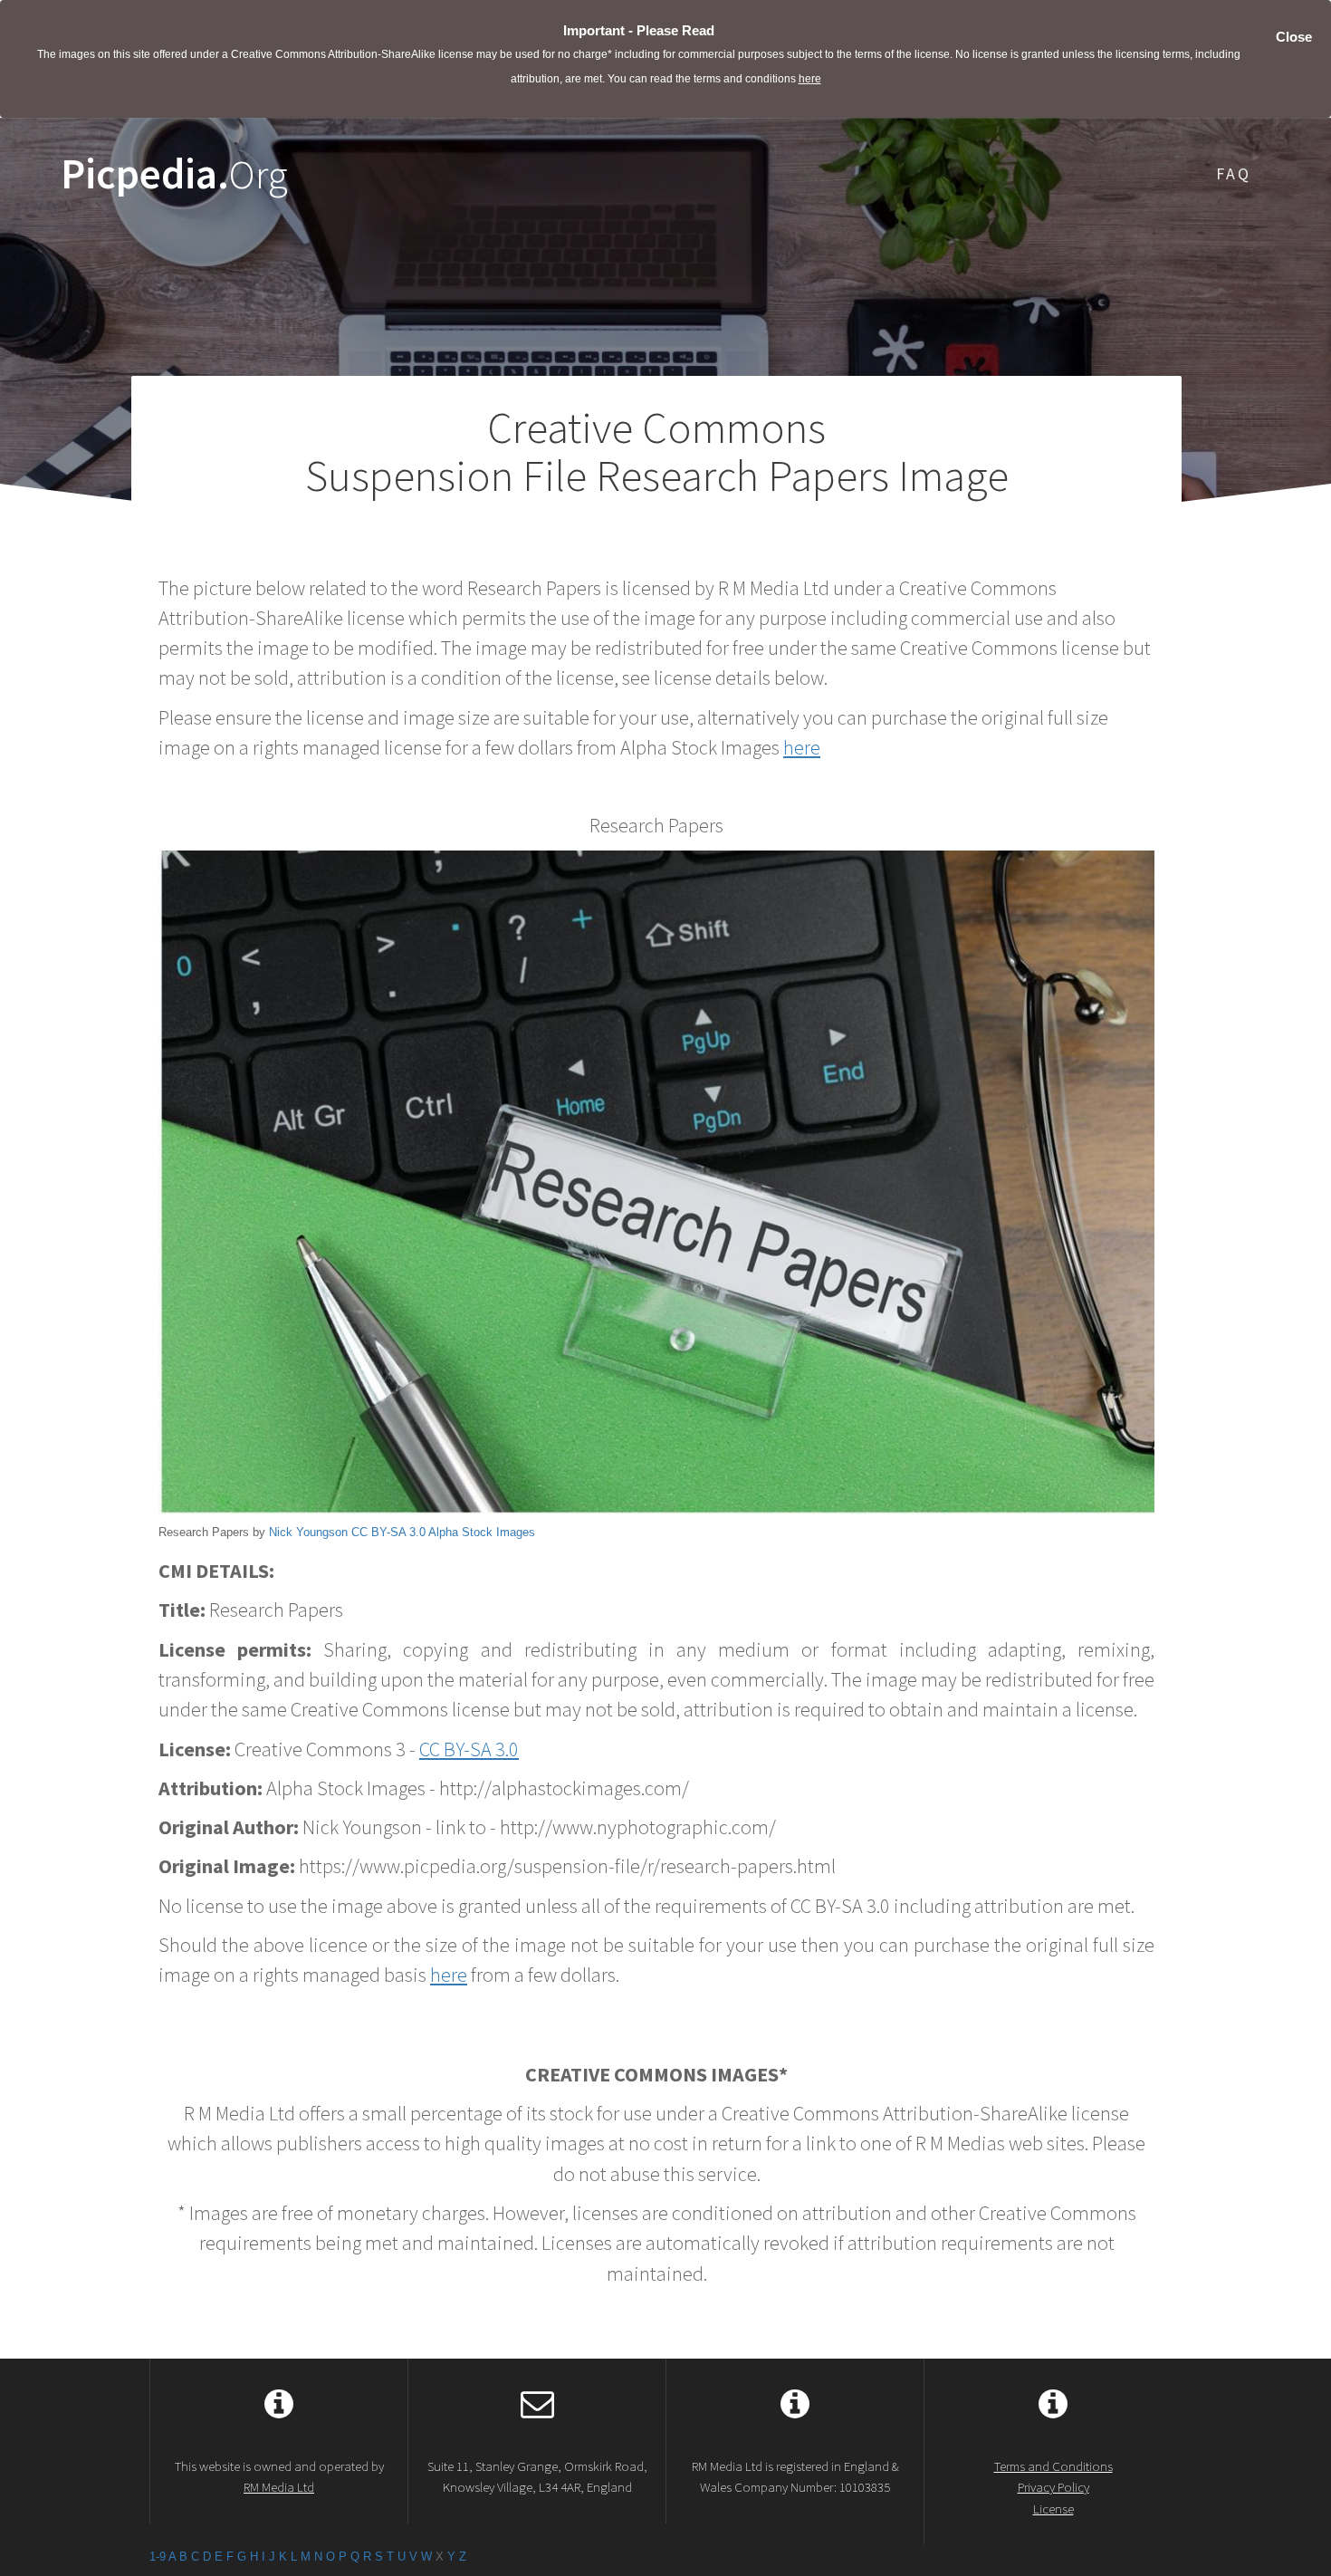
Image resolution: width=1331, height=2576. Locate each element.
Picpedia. (174, 174)
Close (1294, 37)
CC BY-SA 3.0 (388, 1532)
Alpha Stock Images (482, 1532)
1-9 (158, 2557)
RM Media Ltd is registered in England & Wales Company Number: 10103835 (795, 2476)
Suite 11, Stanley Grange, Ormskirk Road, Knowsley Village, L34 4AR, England (537, 2476)
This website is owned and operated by (279, 2476)
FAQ (1234, 173)
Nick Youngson (308, 1532)
